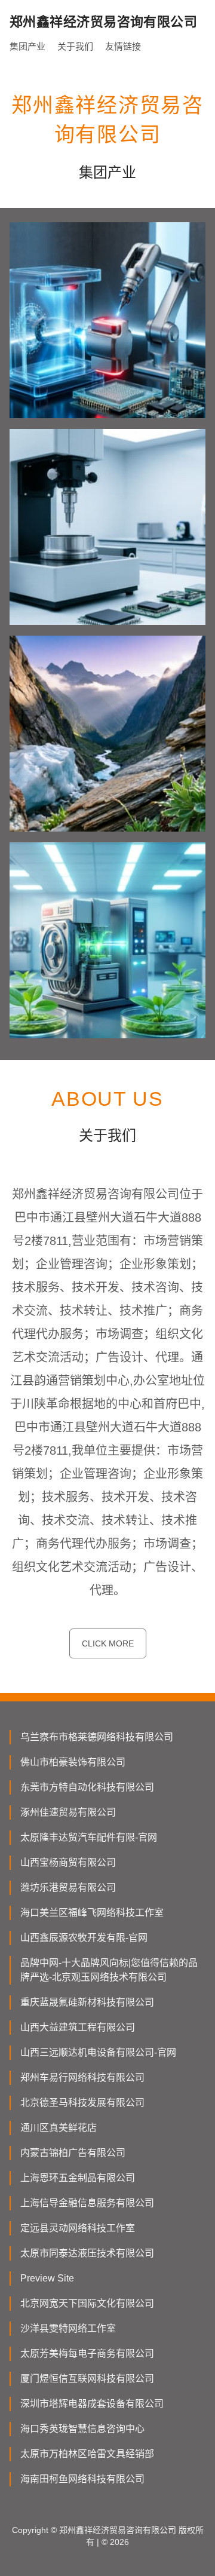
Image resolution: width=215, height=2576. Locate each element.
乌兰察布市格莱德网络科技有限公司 (97, 1737)
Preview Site (47, 2278)
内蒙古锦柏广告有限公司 (73, 2153)
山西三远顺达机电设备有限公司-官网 (98, 2052)
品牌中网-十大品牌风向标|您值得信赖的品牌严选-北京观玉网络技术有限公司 (109, 1970)
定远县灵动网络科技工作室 (78, 2228)
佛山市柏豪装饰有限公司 (73, 1762)
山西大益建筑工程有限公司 (78, 2027)
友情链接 (123, 46)
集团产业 (27, 46)
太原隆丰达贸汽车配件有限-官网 (89, 1837)
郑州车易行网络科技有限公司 (82, 2077)
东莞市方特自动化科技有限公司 (87, 1787)
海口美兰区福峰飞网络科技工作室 (92, 1913)
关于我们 (75, 46)
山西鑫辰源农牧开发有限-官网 (84, 1938)
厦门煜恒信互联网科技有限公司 (87, 2379)
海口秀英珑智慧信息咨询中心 (82, 2429)
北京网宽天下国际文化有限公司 (87, 2303)
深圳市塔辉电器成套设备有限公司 (92, 2404)
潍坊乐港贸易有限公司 (68, 1887)
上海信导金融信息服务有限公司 (87, 2203)
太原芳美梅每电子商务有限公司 (87, 2353)
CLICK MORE (108, 1643)
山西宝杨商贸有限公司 (68, 1862)
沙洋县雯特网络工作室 (68, 2328)
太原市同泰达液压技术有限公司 (87, 2253)
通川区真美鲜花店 (59, 2128)
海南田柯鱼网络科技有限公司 (82, 2479)
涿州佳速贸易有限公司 (68, 1812)
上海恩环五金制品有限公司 (78, 2178)
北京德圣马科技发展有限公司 (82, 2103)
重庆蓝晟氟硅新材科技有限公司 (87, 2002)
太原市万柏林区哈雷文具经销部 (87, 2454)
